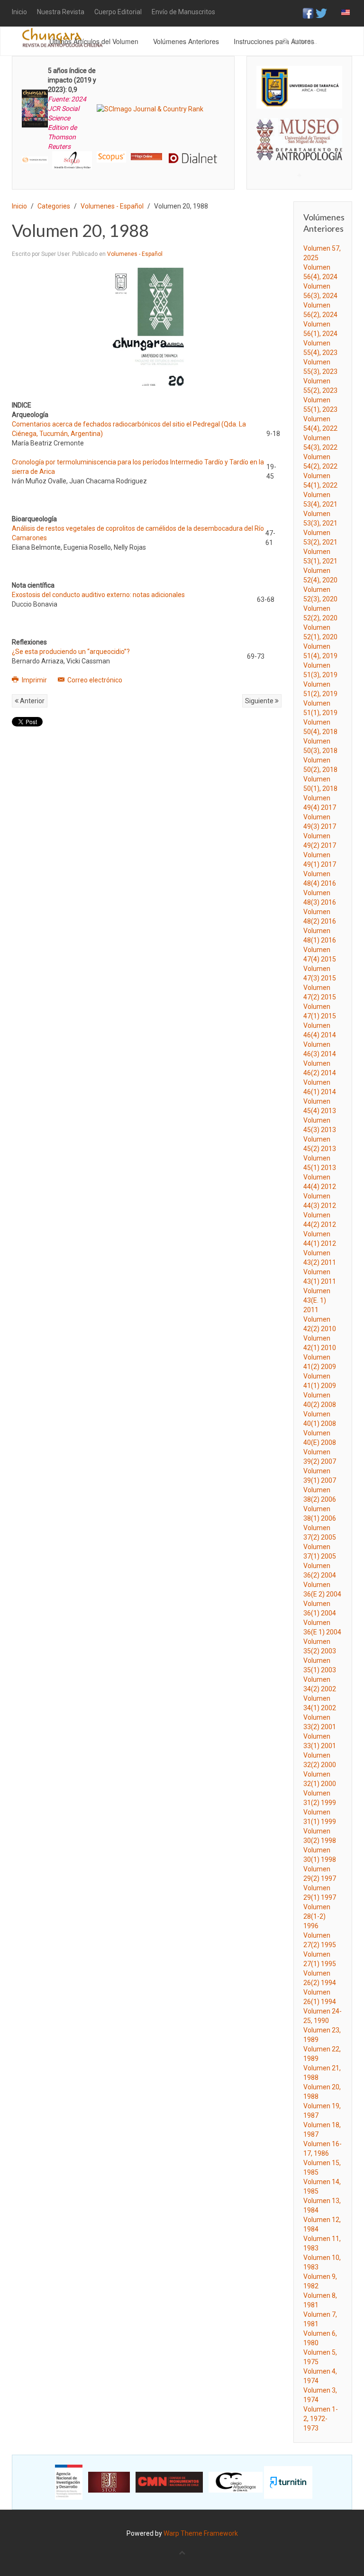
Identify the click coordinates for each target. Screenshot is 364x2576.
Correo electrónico (94, 680)
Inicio (19, 12)
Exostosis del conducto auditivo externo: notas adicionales (98, 595)
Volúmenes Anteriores (186, 41)
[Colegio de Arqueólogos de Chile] (236, 2482)
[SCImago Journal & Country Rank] (150, 108)
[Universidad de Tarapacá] (299, 87)
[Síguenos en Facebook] (308, 13)
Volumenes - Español (112, 206)
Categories (54, 206)
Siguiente (260, 701)
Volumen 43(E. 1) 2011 (317, 1300)
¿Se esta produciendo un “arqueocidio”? (71, 652)
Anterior (32, 701)
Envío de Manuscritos (183, 12)
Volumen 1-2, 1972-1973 (321, 2419)
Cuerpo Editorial (118, 12)
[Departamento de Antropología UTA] (299, 152)
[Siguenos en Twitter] (321, 13)
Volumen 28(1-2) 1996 (317, 1916)
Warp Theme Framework (201, 2533)
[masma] (299, 131)
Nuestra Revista (61, 12)
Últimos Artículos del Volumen (94, 41)
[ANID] (69, 2482)
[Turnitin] (288, 2482)
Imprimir (34, 680)
